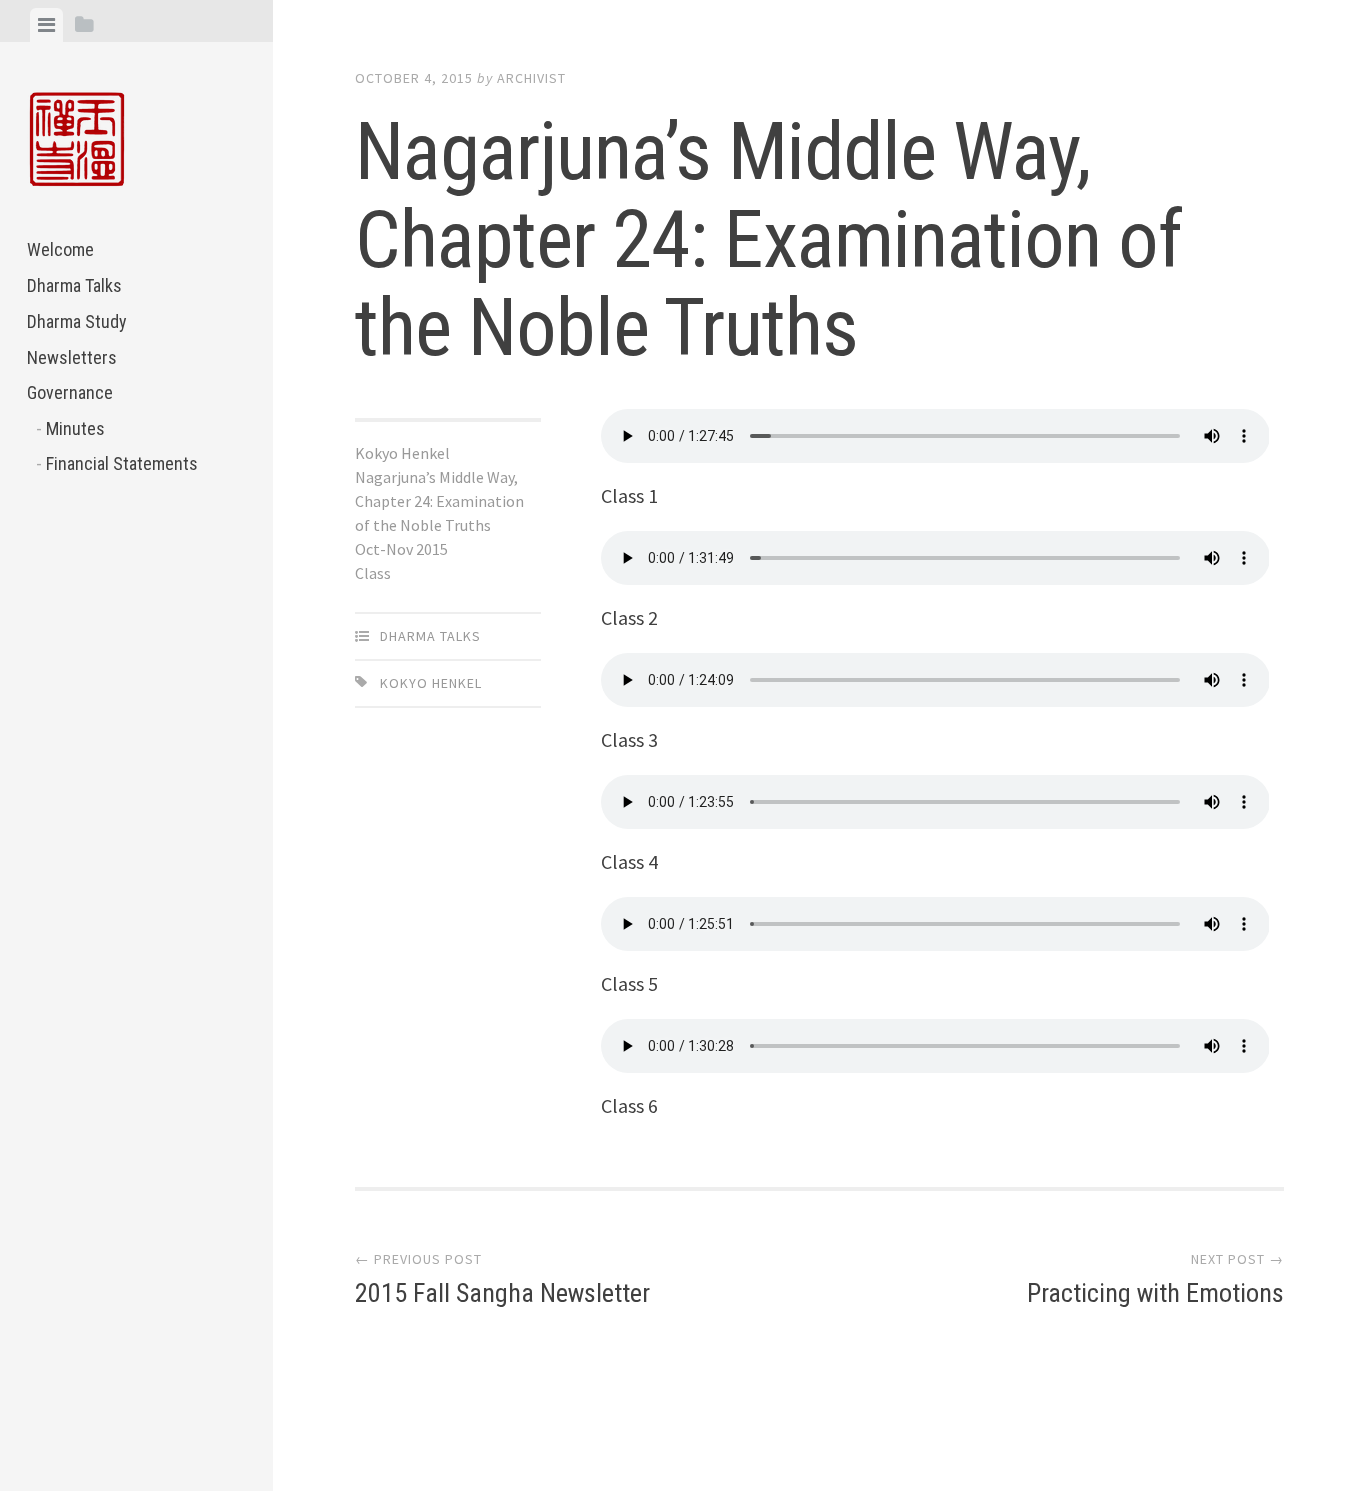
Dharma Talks (74, 285)
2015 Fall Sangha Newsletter (502, 1293)
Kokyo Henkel (431, 683)
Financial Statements (122, 463)
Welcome (60, 249)
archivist (531, 78)
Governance (70, 392)
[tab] (46, 25)
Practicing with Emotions (1155, 1293)
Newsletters (72, 357)
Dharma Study (77, 321)
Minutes (75, 428)
